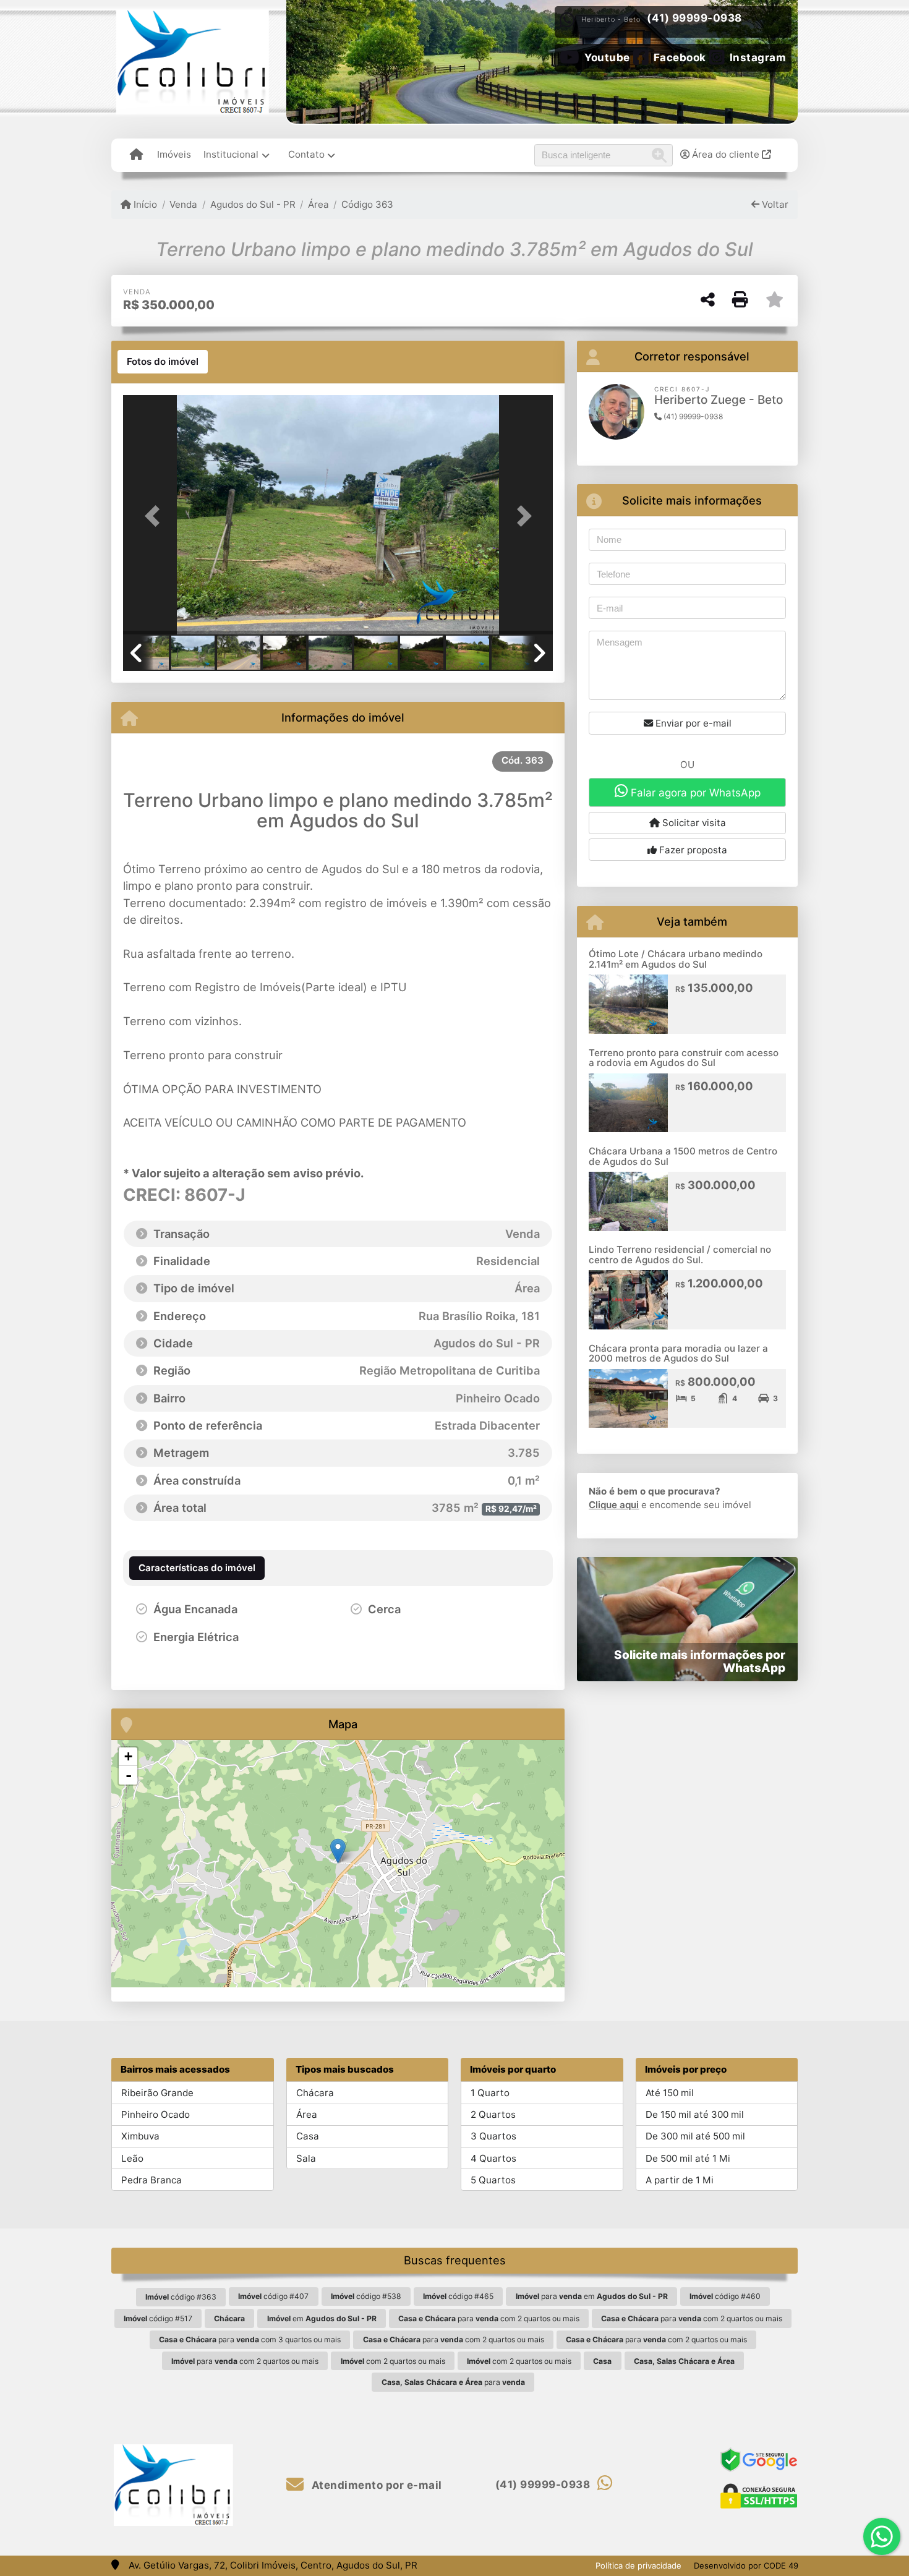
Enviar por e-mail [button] (692, 723)
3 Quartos (493, 2136)
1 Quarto (490, 2093)
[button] (155, 516)
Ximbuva (140, 2136)
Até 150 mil (670, 2093)
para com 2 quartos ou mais (489, 2318)
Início (144, 204)
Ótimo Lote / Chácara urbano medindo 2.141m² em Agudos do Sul (676, 959)
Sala (306, 2158)
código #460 (725, 2296)
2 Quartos (493, 2114)
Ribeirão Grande (157, 2093)
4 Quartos (493, 2158)
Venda (183, 204)
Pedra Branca (151, 2180)
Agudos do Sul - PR (253, 204)
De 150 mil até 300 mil (695, 2114)
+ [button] (128, 1756)
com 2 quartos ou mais (393, 2361)
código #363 (181, 2297)
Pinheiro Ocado (156, 2114)
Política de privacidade (638, 2565)
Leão (132, 2158)
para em (592, 2296)
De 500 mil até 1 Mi (688, 2158)
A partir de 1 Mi (680, 2180)
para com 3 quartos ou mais (250, 2339)
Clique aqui (614, 1505)
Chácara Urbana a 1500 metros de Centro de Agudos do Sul (683, 1156)
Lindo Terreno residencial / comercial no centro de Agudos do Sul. (680, 1255)
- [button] (129, 1775)
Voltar (774, 204)
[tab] (163, 362)
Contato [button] (306, 154)
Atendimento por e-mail (375, 2485)
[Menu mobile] (136, 155)
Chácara (315, 2093)
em (322, 2318)
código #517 (158, 2318)
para (453, 2382)
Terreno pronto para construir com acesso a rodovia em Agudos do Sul (684, 1058)
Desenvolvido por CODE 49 (746, 2565)
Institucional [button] (231, 154)
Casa (308, 2136)
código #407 (273, 2296)
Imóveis (174, 154)
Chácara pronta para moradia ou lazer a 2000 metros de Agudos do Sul (678, 1354)
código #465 (458, 2296)
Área (318, 204)
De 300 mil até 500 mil (695, 2136)
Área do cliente (726, 154)
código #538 (366, 2296)
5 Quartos (493, 2180)
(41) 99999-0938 (694, 18)
